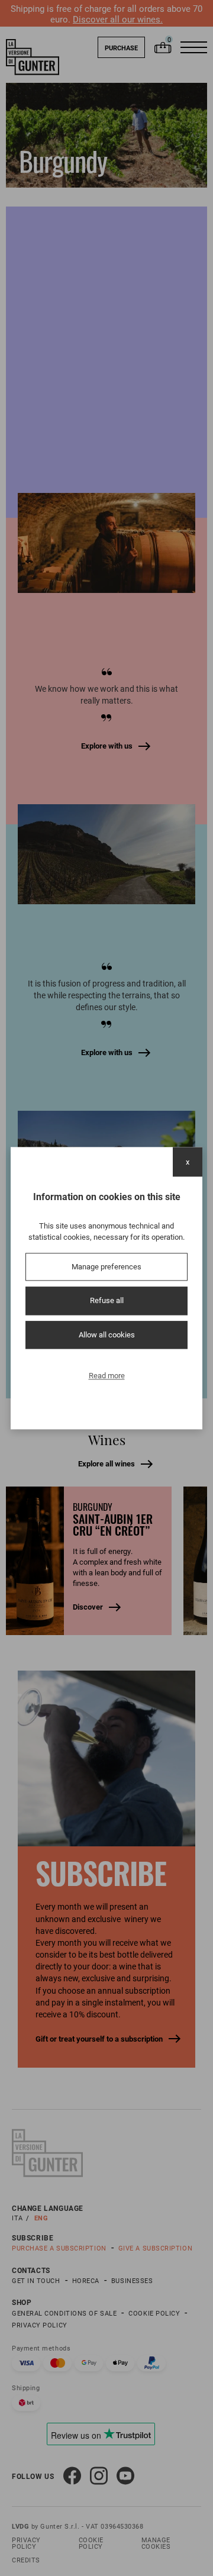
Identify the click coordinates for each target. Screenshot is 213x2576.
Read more (107, 1376)
